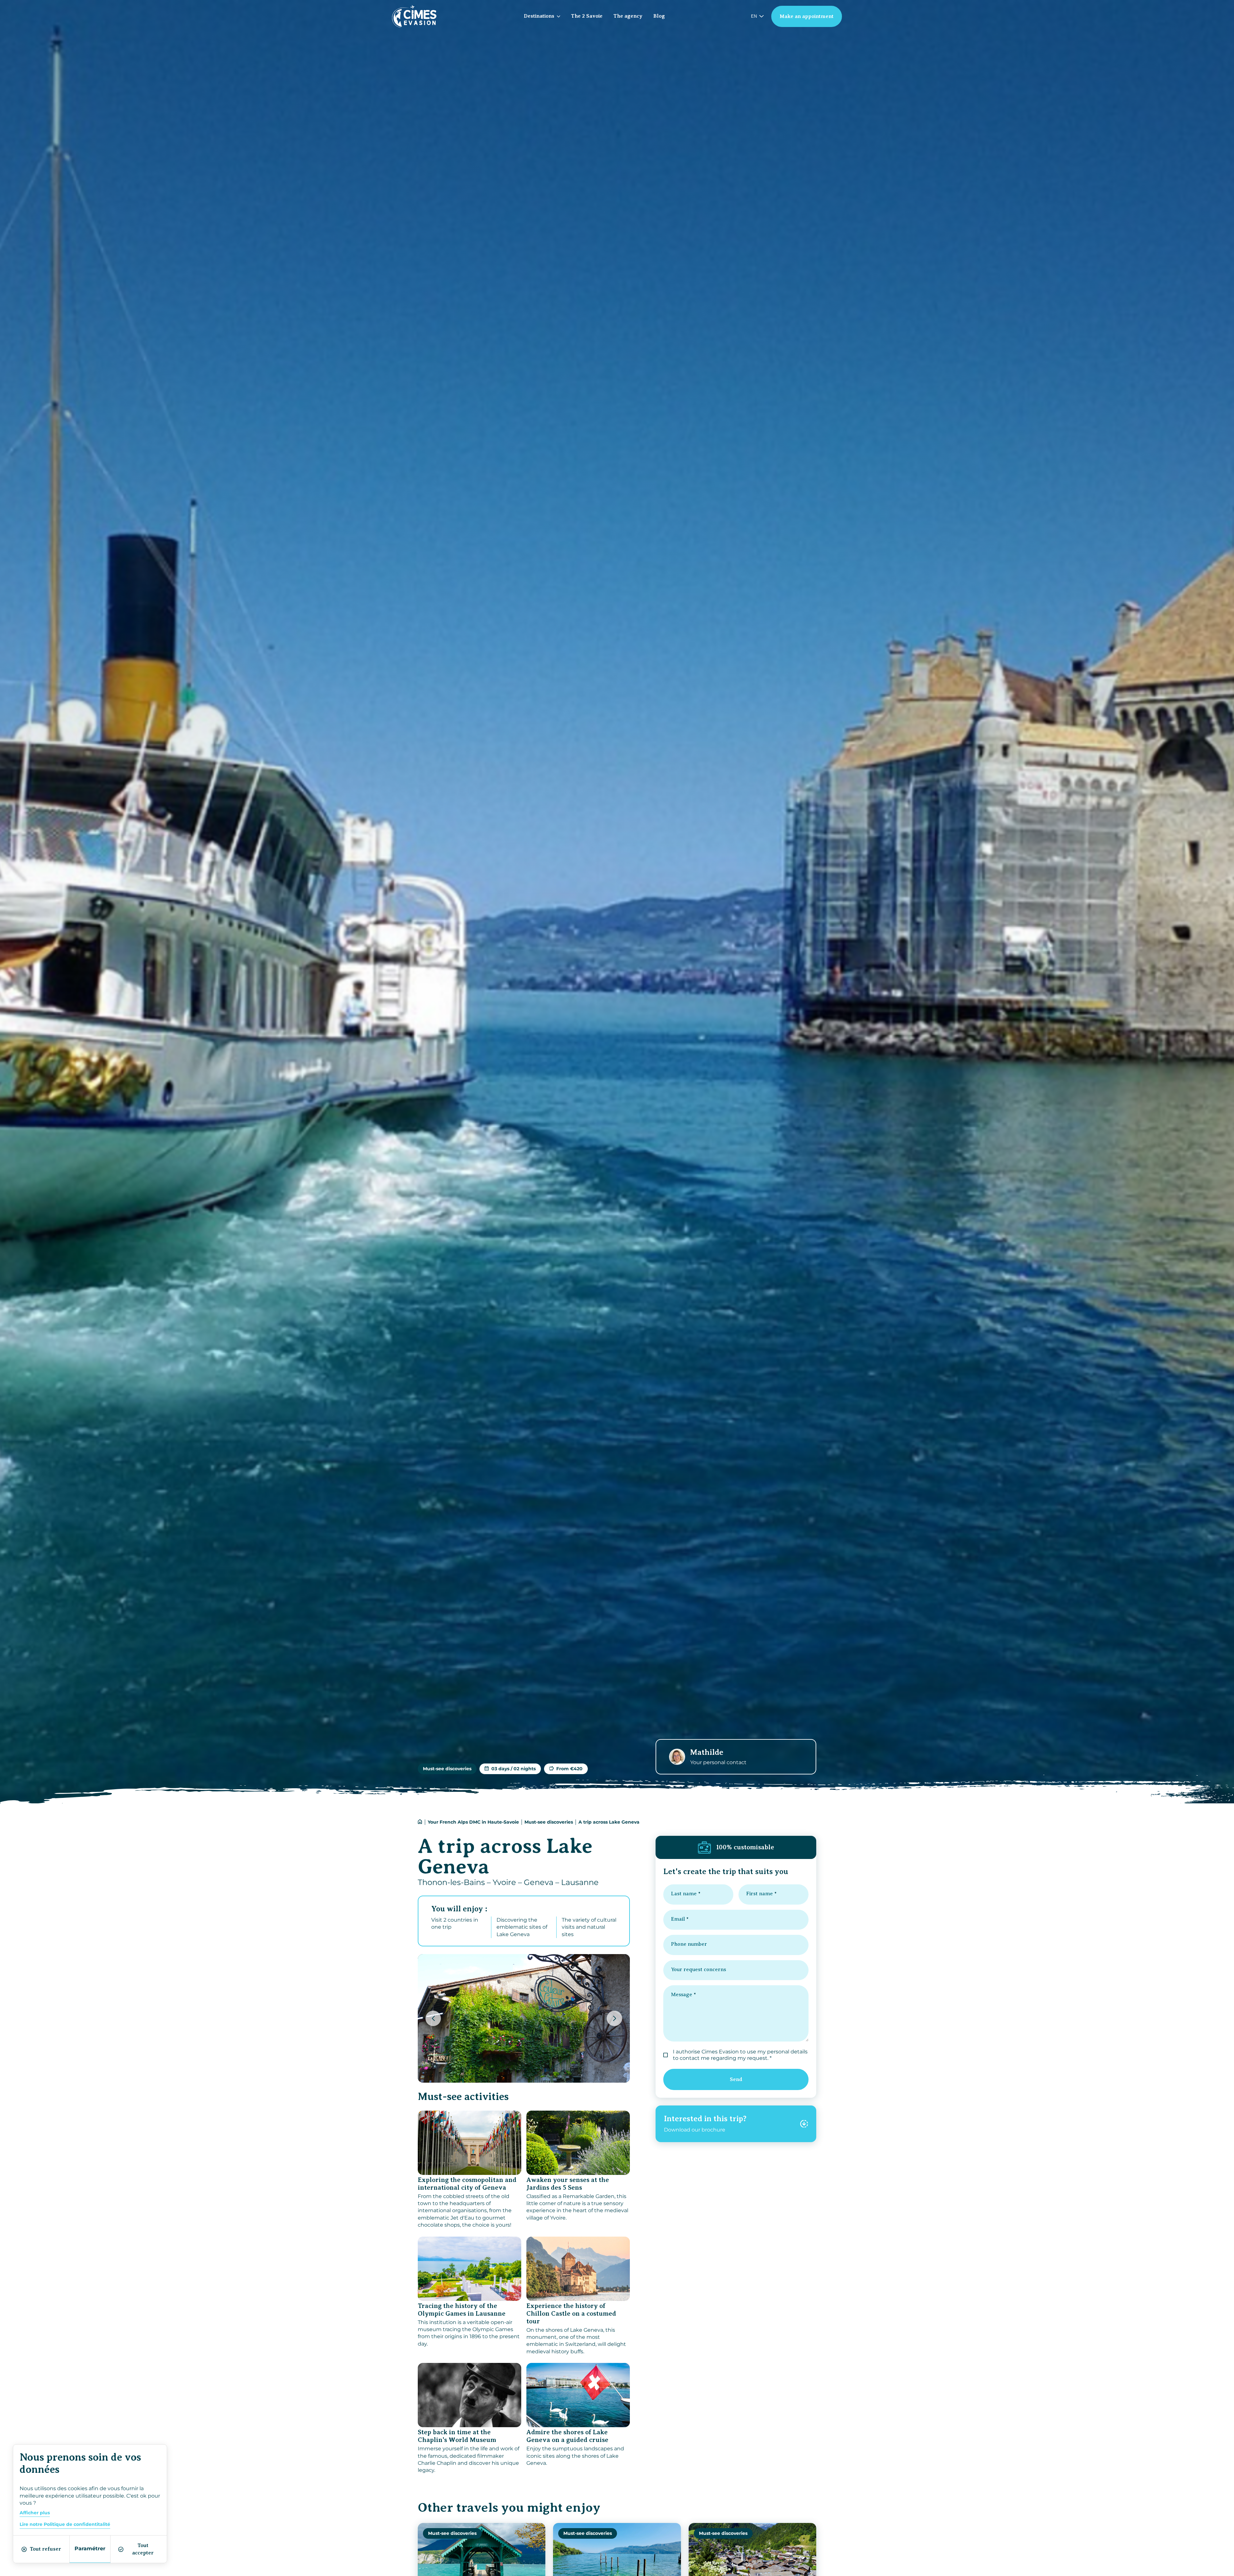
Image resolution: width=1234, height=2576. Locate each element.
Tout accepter (143, 2549)
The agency (628, 16)
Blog (659, 16)
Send (736, 2079)
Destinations (539, 16)
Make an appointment (807, 16)
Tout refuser (45, 2549)
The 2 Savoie (587, 16)
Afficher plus (35, 2513)
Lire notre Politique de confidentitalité (65, 2524)
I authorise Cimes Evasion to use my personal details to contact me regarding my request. (740, 2055)
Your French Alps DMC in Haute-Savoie (473, 1822)
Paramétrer (90, 2549)
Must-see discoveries (549, 1822)
